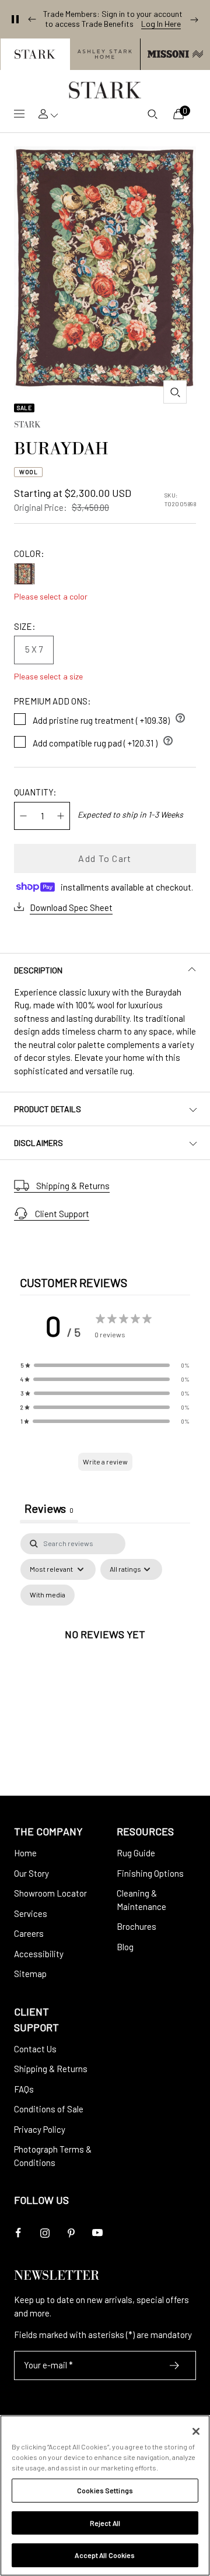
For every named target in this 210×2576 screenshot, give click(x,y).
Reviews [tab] (49, 1508)
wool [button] (28, 472)
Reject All (105, 2523)
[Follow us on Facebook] (18, 2233)
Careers (29, 1933)
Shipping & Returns (73, 1186)
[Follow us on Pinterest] (71, 2233)
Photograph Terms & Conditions (53, 2156)
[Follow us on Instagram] (45, 2233)
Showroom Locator (50, 1893)
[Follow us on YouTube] (97, 2233)
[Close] (196, 2431)
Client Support (62, 1214)
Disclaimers (38, 1143)
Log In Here (161, 24)
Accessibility (39, 1954)
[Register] (175, 2365)
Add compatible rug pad (103, 741)
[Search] (152, 114)
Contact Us (35, 2049)
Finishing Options (150, 1873)
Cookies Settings (105, 2490)
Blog (125, 1947)
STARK (27, 426)
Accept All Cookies (105, 2555)
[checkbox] (48, 1595)
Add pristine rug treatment (109, 718)
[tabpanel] (105, 1648)
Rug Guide (136, 1853)
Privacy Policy (40, 2129)
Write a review (105, 1462)
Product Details (48, 1109)
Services (31, 1913)
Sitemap (30, 1974)
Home (25, 1853)
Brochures (136, 1926)
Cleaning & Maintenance (141, 1900)
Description (38, 970)
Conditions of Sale (49, 2109)
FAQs (24, 2089)
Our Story (32, 1873)
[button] (35, 54)
